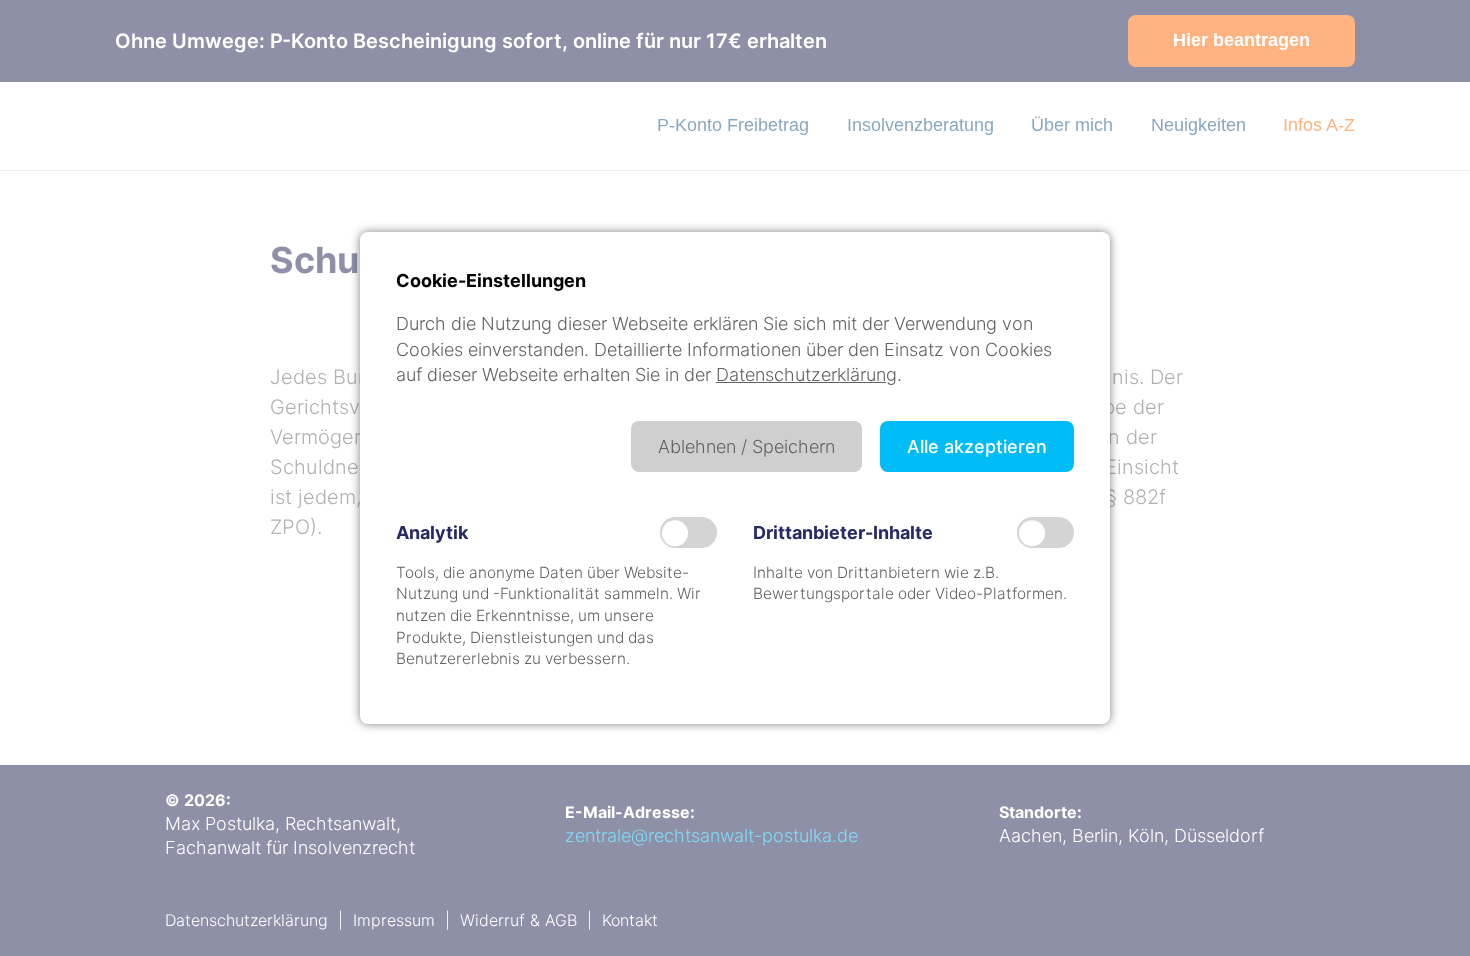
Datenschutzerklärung (806, 374)
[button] (746, 446)
